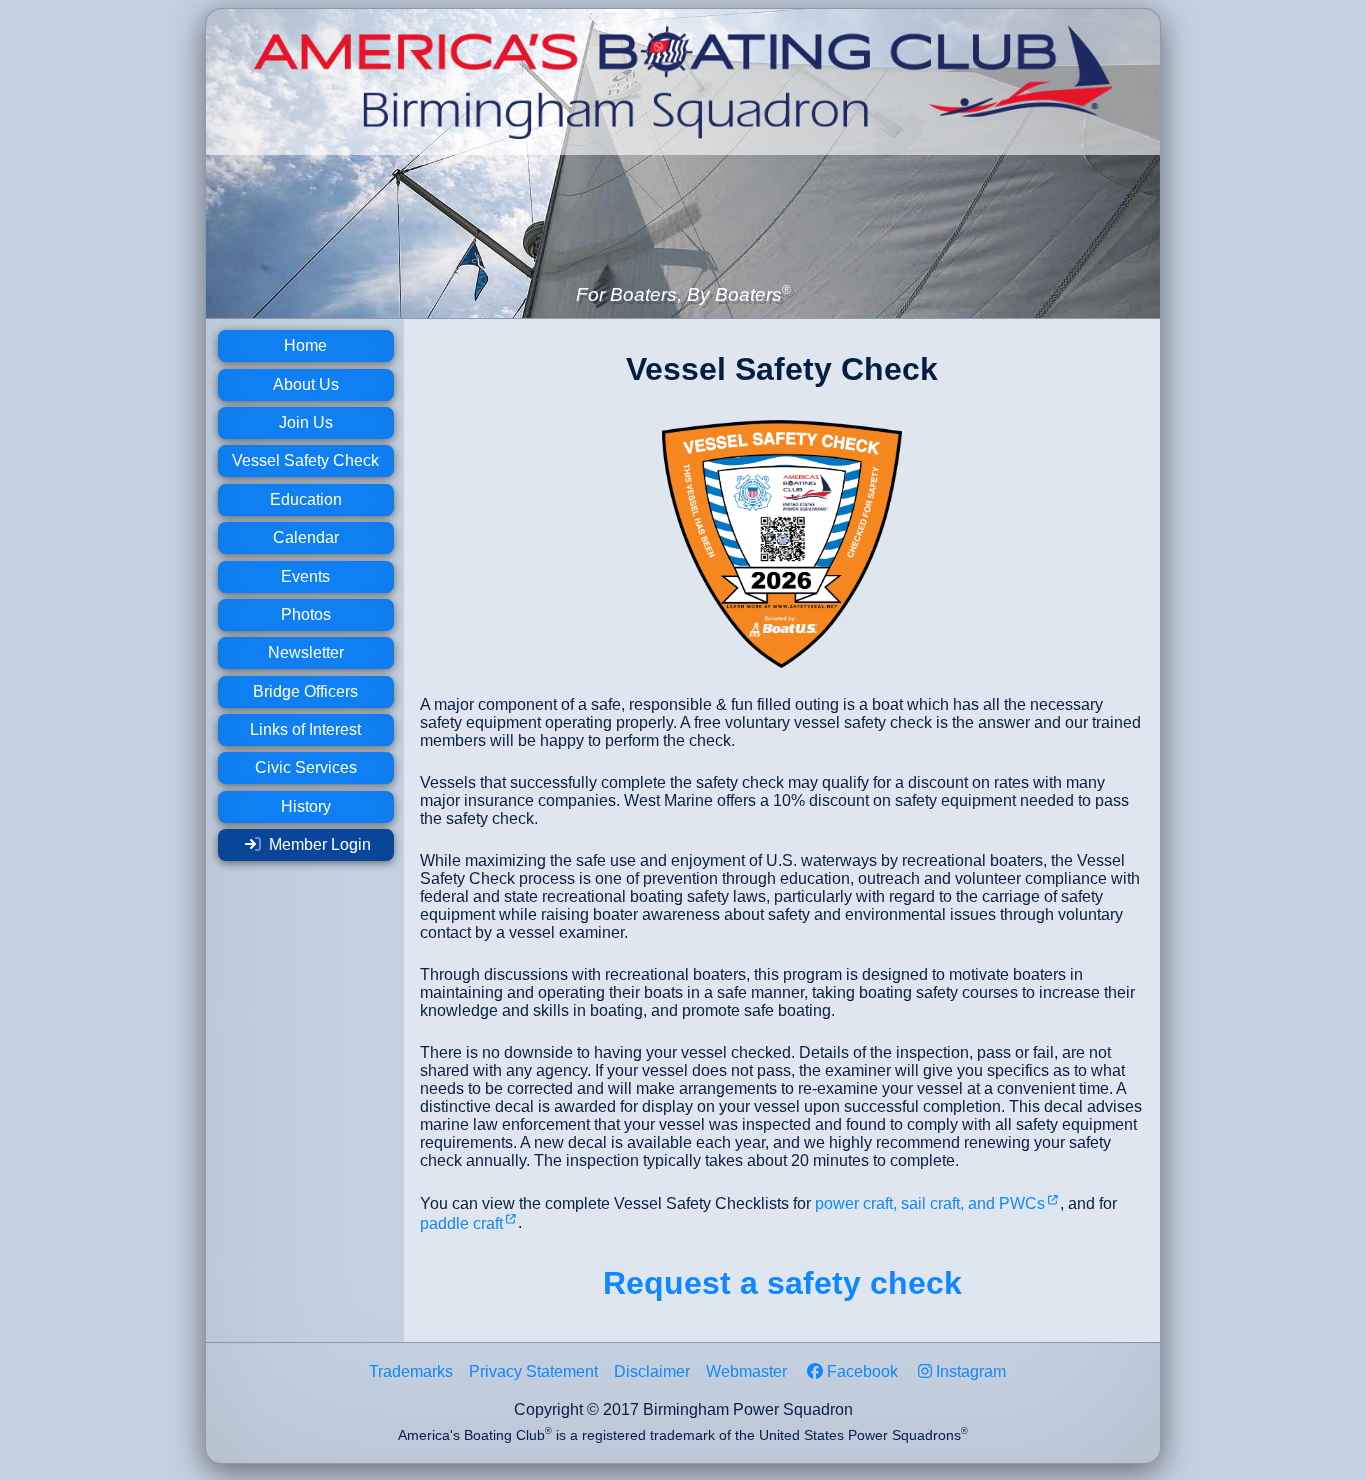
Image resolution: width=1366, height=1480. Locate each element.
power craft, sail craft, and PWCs (930, 1203)
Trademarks (411, 1371)
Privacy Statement (533, 1371)
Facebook (862, 1371)
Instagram (971, 1371)
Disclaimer (652, 1371)
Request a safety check (782, 1283)
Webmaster (746, 1371)
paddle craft (461, 1223)
